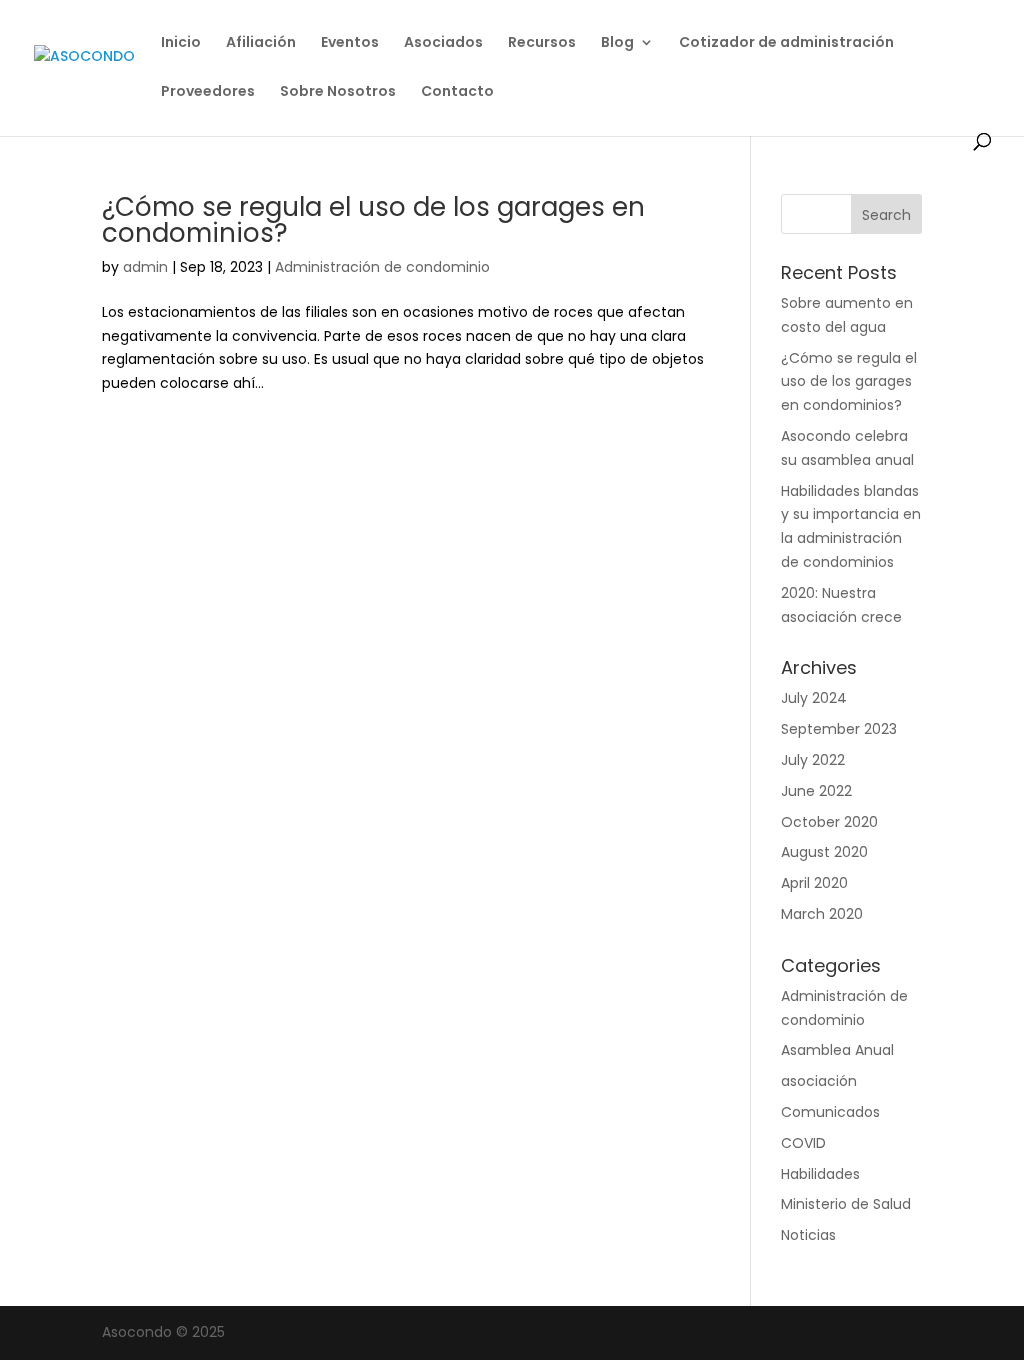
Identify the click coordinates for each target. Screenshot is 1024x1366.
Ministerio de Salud (846, 1204)
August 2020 (824, 852)
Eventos (350, 43)
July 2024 (814, 698)
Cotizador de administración (786, 43)
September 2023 (839, 729)
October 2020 (829, 822)
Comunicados (830, 1112)
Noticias (808, 1235)
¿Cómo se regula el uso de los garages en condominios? (373, 220)
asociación (819, 1081)
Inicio (181, 43)
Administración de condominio (382, 267)
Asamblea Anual (837, 1050)
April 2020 (814, 883)
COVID (803, 1143)
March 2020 (822, 914)
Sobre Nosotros (338, 92)
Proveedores (208, 92)
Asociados (443, 43)
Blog (617, 43)
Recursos (542, 43)
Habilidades (820, 1174)
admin (145, 267)
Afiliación (261, 43)
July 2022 (813, 760)
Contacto (457, 92)
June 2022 (816, 791)
